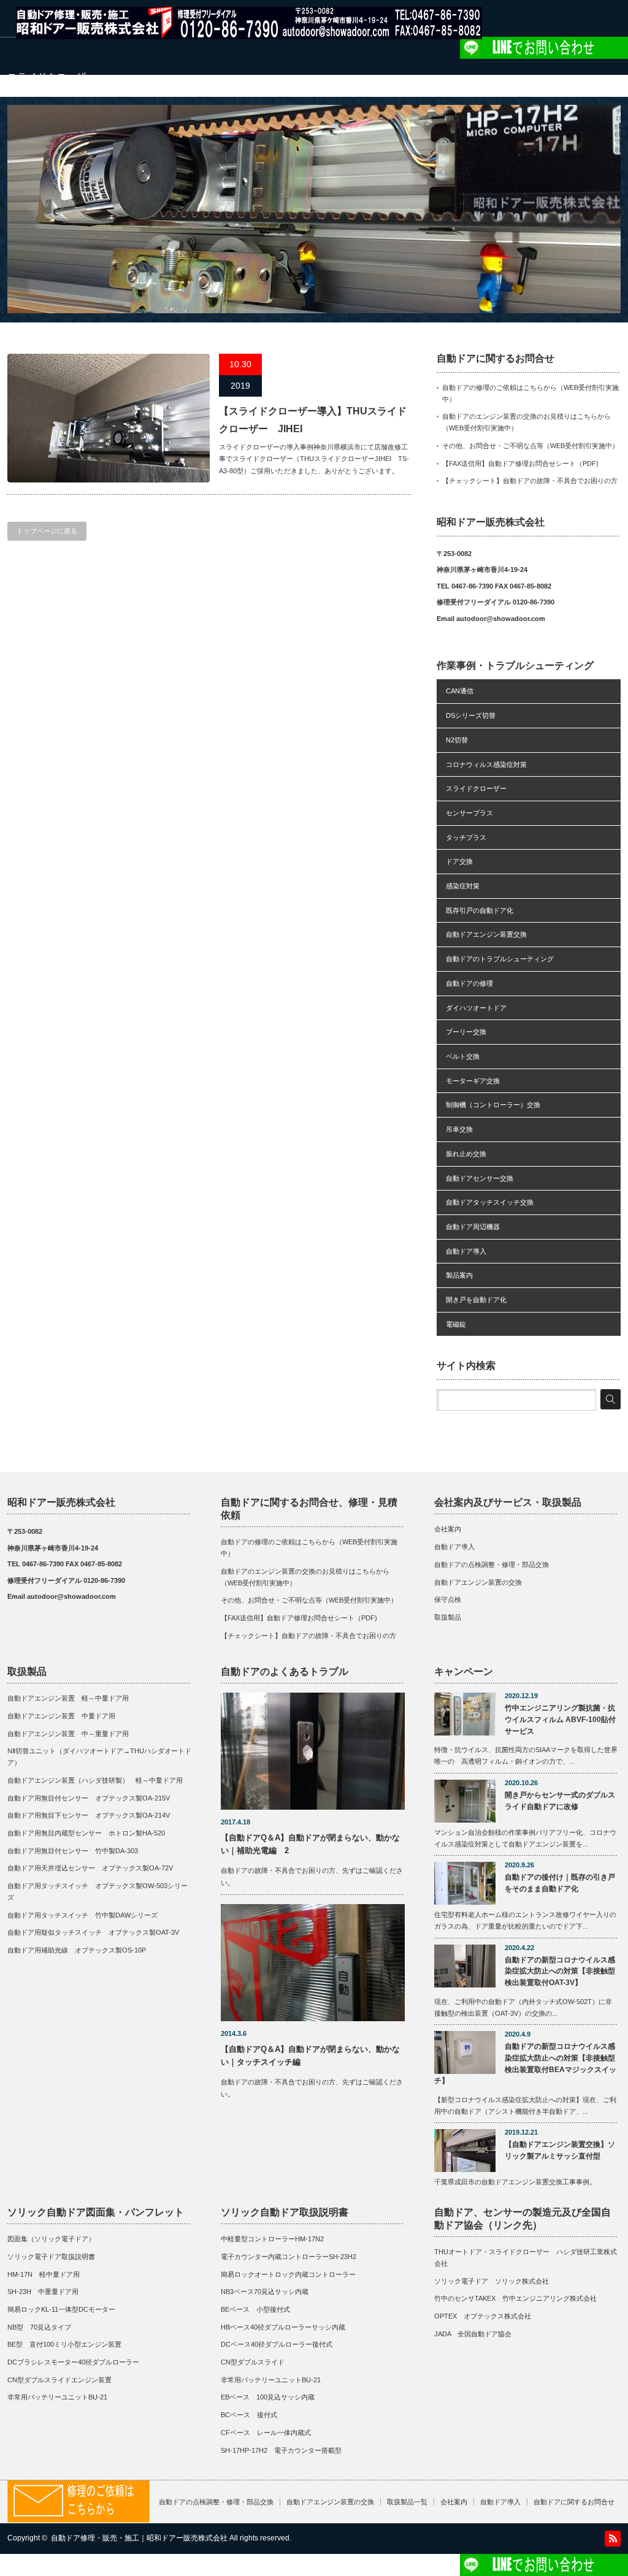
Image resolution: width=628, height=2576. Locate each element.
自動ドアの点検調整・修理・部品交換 (492, 1564)
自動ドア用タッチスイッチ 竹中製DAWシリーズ (82, 1915)
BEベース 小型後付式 (255, 2309)
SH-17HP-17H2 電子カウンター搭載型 (281, 2450)
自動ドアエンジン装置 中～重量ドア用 (68, 1734)
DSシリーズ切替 (471, 715)
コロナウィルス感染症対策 (486, 764)
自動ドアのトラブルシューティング (500, 959)
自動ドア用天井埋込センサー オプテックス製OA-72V (90, 1868)
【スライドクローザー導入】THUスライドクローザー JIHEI (313, 420)
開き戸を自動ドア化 (476, 1300)
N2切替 (457, 740)
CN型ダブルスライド (253, 2362)
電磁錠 (456, 1324)
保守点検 (448, 1599)
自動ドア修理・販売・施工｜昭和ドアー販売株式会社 (139, 2538)
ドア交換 (459, 861)
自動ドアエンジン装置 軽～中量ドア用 (71, 1698)
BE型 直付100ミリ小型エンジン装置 (64, 2344)
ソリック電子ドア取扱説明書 (51, 2257)
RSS (613, 2539)
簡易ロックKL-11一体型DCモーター (61, 2309)
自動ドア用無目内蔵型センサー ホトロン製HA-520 (86, 1833)
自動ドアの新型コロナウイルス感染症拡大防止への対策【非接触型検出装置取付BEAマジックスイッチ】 (525, 2063)
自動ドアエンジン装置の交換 (478, 1582)
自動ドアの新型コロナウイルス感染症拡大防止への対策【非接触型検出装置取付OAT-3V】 (560, 1971)
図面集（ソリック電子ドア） (51, 2239)
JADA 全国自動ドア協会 (473, 2334)
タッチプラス (466, 837)
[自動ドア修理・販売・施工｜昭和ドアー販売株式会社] (249, 33)
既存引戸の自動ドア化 (480, 910)
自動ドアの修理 (469, 983)
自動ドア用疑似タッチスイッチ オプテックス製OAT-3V (93, 1932)
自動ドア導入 (466, 1251)
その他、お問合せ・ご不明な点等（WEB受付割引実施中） (530, 446)
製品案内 (459, 1275)
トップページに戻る (47, 531)
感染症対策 (463, 886)
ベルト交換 (463, 1056)
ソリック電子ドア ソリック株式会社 (492, 2281)
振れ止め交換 (466, 1154)
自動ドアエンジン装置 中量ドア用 (61, 1716)
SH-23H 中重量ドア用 (43, 2292)
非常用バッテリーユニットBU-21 (57, 2397)
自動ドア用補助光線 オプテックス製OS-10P (77, 1950)
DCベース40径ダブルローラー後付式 (277, 2344)
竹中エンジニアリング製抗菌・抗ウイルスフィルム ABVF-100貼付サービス (560, 1719)
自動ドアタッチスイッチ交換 (490, 1202)
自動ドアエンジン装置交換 (486, 934)
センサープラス (469, 813)
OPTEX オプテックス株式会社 (483, 2316)
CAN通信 (460, 691)
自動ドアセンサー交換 (480, 1178)
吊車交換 (459, 1129)
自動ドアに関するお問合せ (574, 2502)
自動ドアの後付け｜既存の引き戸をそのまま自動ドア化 (560, 1883)
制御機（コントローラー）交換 (493, 1105)
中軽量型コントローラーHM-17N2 (272, 2239)
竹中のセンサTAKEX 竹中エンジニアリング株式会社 (515, 2298)
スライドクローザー (476, 788)
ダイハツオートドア (476, 1008)
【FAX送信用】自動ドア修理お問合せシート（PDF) (520, 463)
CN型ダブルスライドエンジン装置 (59, 2380)
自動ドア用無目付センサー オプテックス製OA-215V (89, 1798)
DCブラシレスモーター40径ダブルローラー (73, 2362)
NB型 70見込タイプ (39, 2327)
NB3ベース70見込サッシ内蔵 (265, 2292)
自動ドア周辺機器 (473, 1227)
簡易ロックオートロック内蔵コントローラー (288, 2274)
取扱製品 (448, 1617)
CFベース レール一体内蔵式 (266, 2433)
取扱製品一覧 (407, 2502)
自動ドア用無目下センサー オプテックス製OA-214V (89, 1815)
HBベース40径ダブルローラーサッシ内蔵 (283, 2327)
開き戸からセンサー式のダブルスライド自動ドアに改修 (560, 1801)
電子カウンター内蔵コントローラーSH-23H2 (289, 2257)
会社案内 (448, 1529)
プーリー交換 (466, 1032)
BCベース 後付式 (249, 2415)
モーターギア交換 (473, 1081)
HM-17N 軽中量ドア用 (44, 2274)
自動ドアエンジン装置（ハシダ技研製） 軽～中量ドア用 (95, 1780)
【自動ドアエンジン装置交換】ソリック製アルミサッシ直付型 (560, 2150)
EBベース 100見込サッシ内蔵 (268, 2397)
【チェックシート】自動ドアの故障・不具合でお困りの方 (530, 481)
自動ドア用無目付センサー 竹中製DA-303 (73, 1851)
